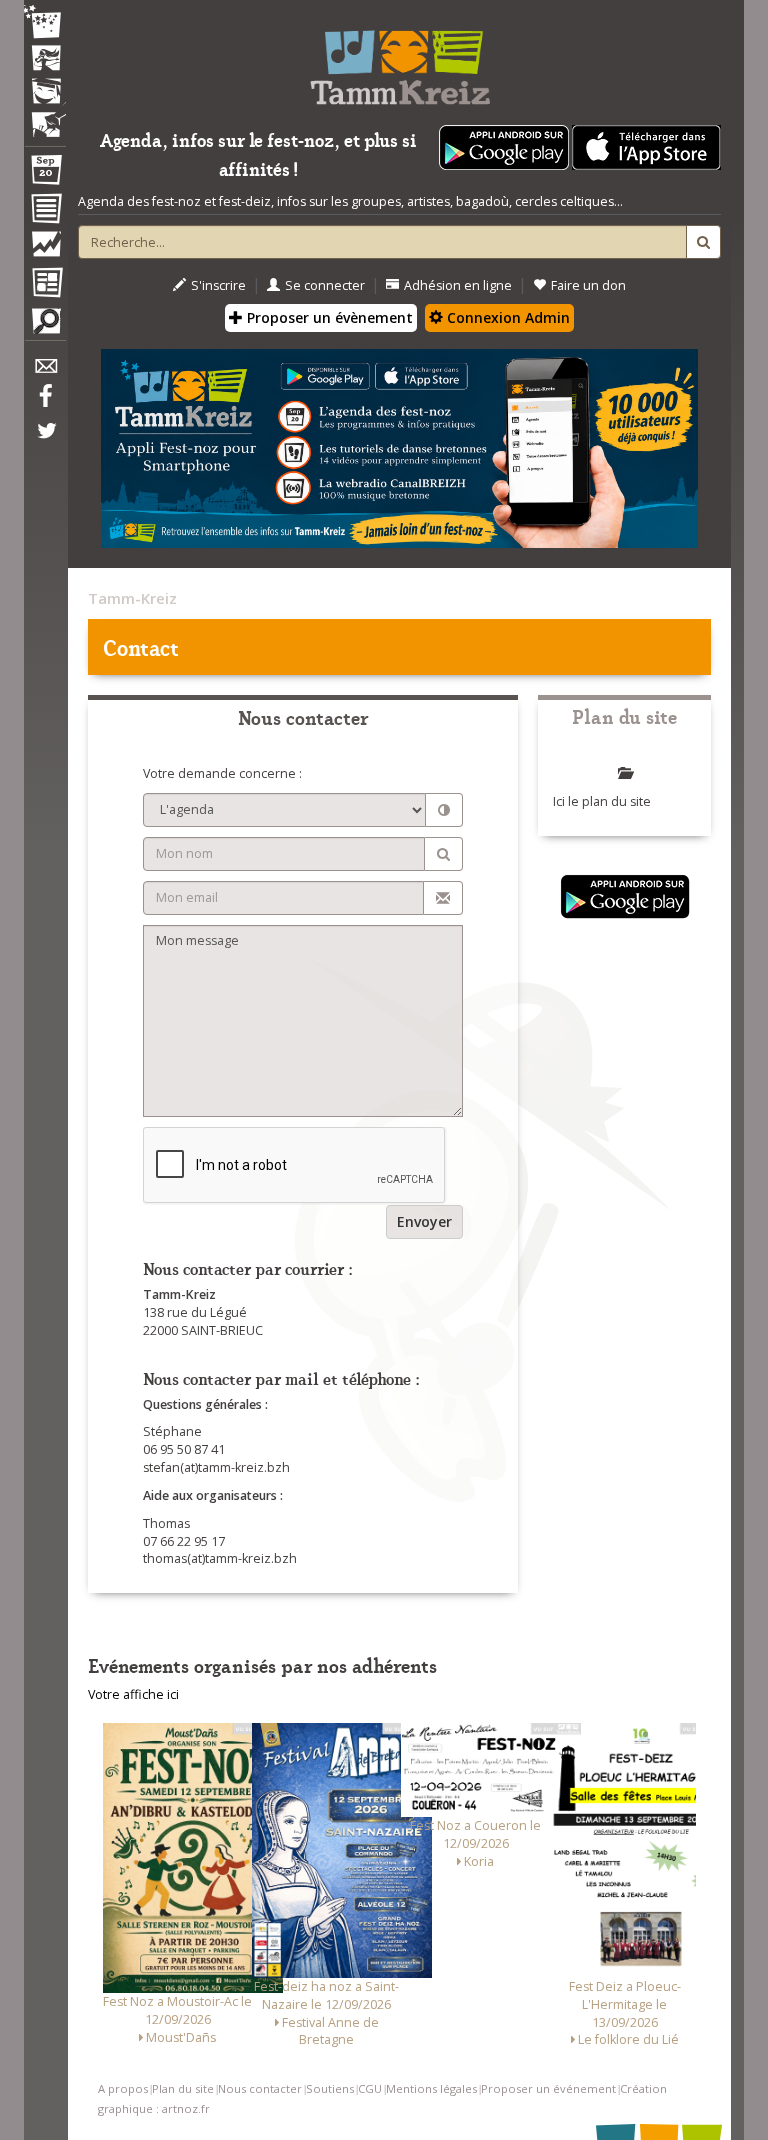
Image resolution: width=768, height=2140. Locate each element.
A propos (123, 2088)
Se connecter (325, 285)
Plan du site (183, 2088)
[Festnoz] (45, 23)
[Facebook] (45, 403)
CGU (370, 2088)
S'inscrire (218, 285)
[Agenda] (45, 174)
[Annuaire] (45, 212)
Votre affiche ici (133, 1694)
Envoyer (424, 1221)
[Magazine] (45, 285)
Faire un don (588, 285)
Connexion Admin (506, 317)
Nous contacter (260, 2088)
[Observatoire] (45, 249)
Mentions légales (431, 2088)
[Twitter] (45, 441)
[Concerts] (45, 60)
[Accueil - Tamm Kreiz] (399, 60)
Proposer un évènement (328, 317)
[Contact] (45, 371)
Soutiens (330, 2088)
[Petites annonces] (45, 326)
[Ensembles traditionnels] (45, 117)
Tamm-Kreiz (132, 598)
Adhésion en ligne (458, 285)
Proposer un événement (548, 2088)
